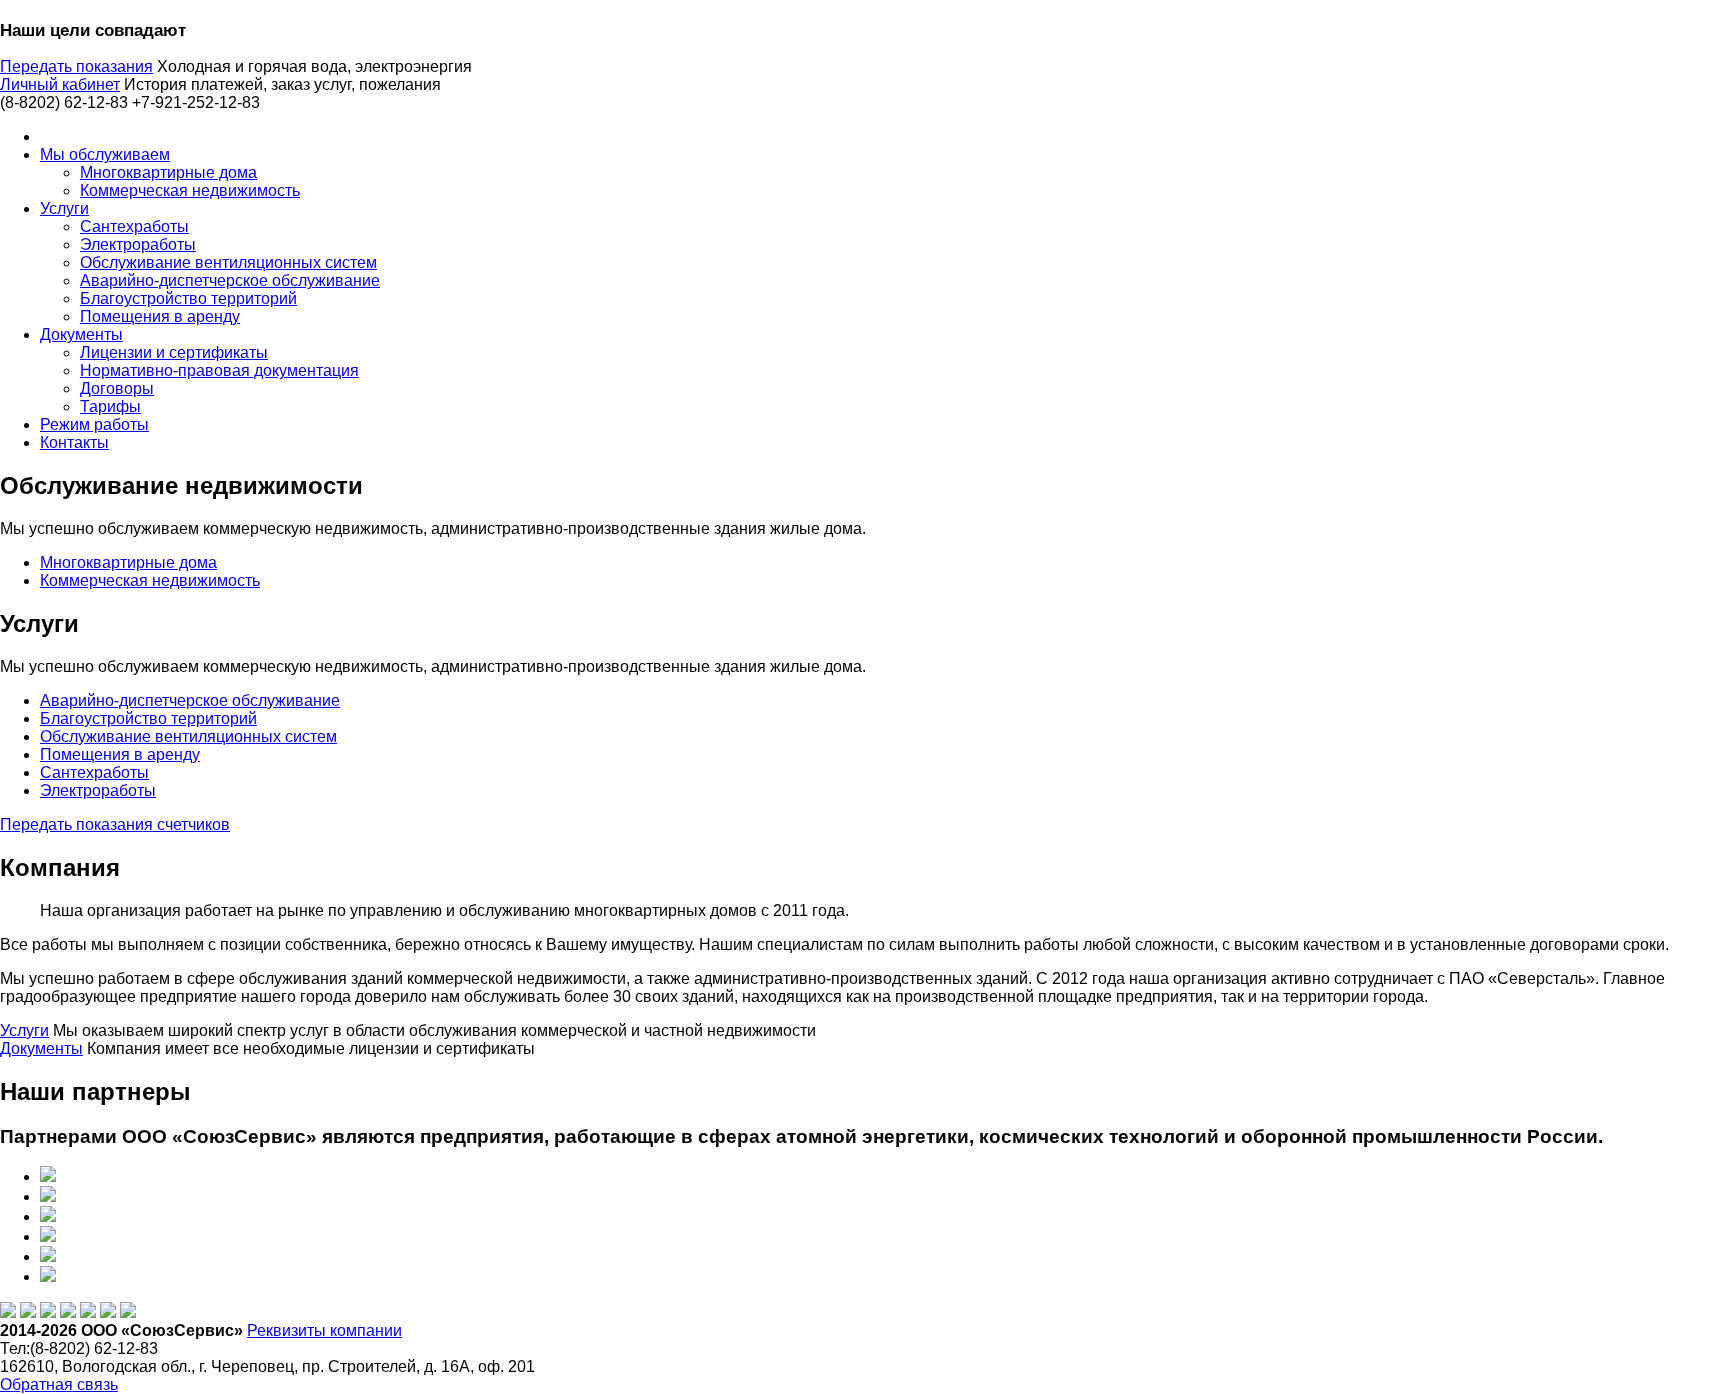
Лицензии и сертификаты (174, 352)
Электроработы (138, 244)
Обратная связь (59, 1384)
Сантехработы (134, 226)
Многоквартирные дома (168, 172)
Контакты (74, 442)
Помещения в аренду (160, 316)
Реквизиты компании (324, 1330)
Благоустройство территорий (188, 298)
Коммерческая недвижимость (190, 190)
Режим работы (94, 424)
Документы (81, 334)
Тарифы (110, 406)
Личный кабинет (60, 84)
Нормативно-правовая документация (219, 370)
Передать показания (76, 66)
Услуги (64, 208)
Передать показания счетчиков (115, 824)
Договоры (117, 388)
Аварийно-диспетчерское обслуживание (230, 280)
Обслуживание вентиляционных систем (228, 262)
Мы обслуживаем (105, 154)
